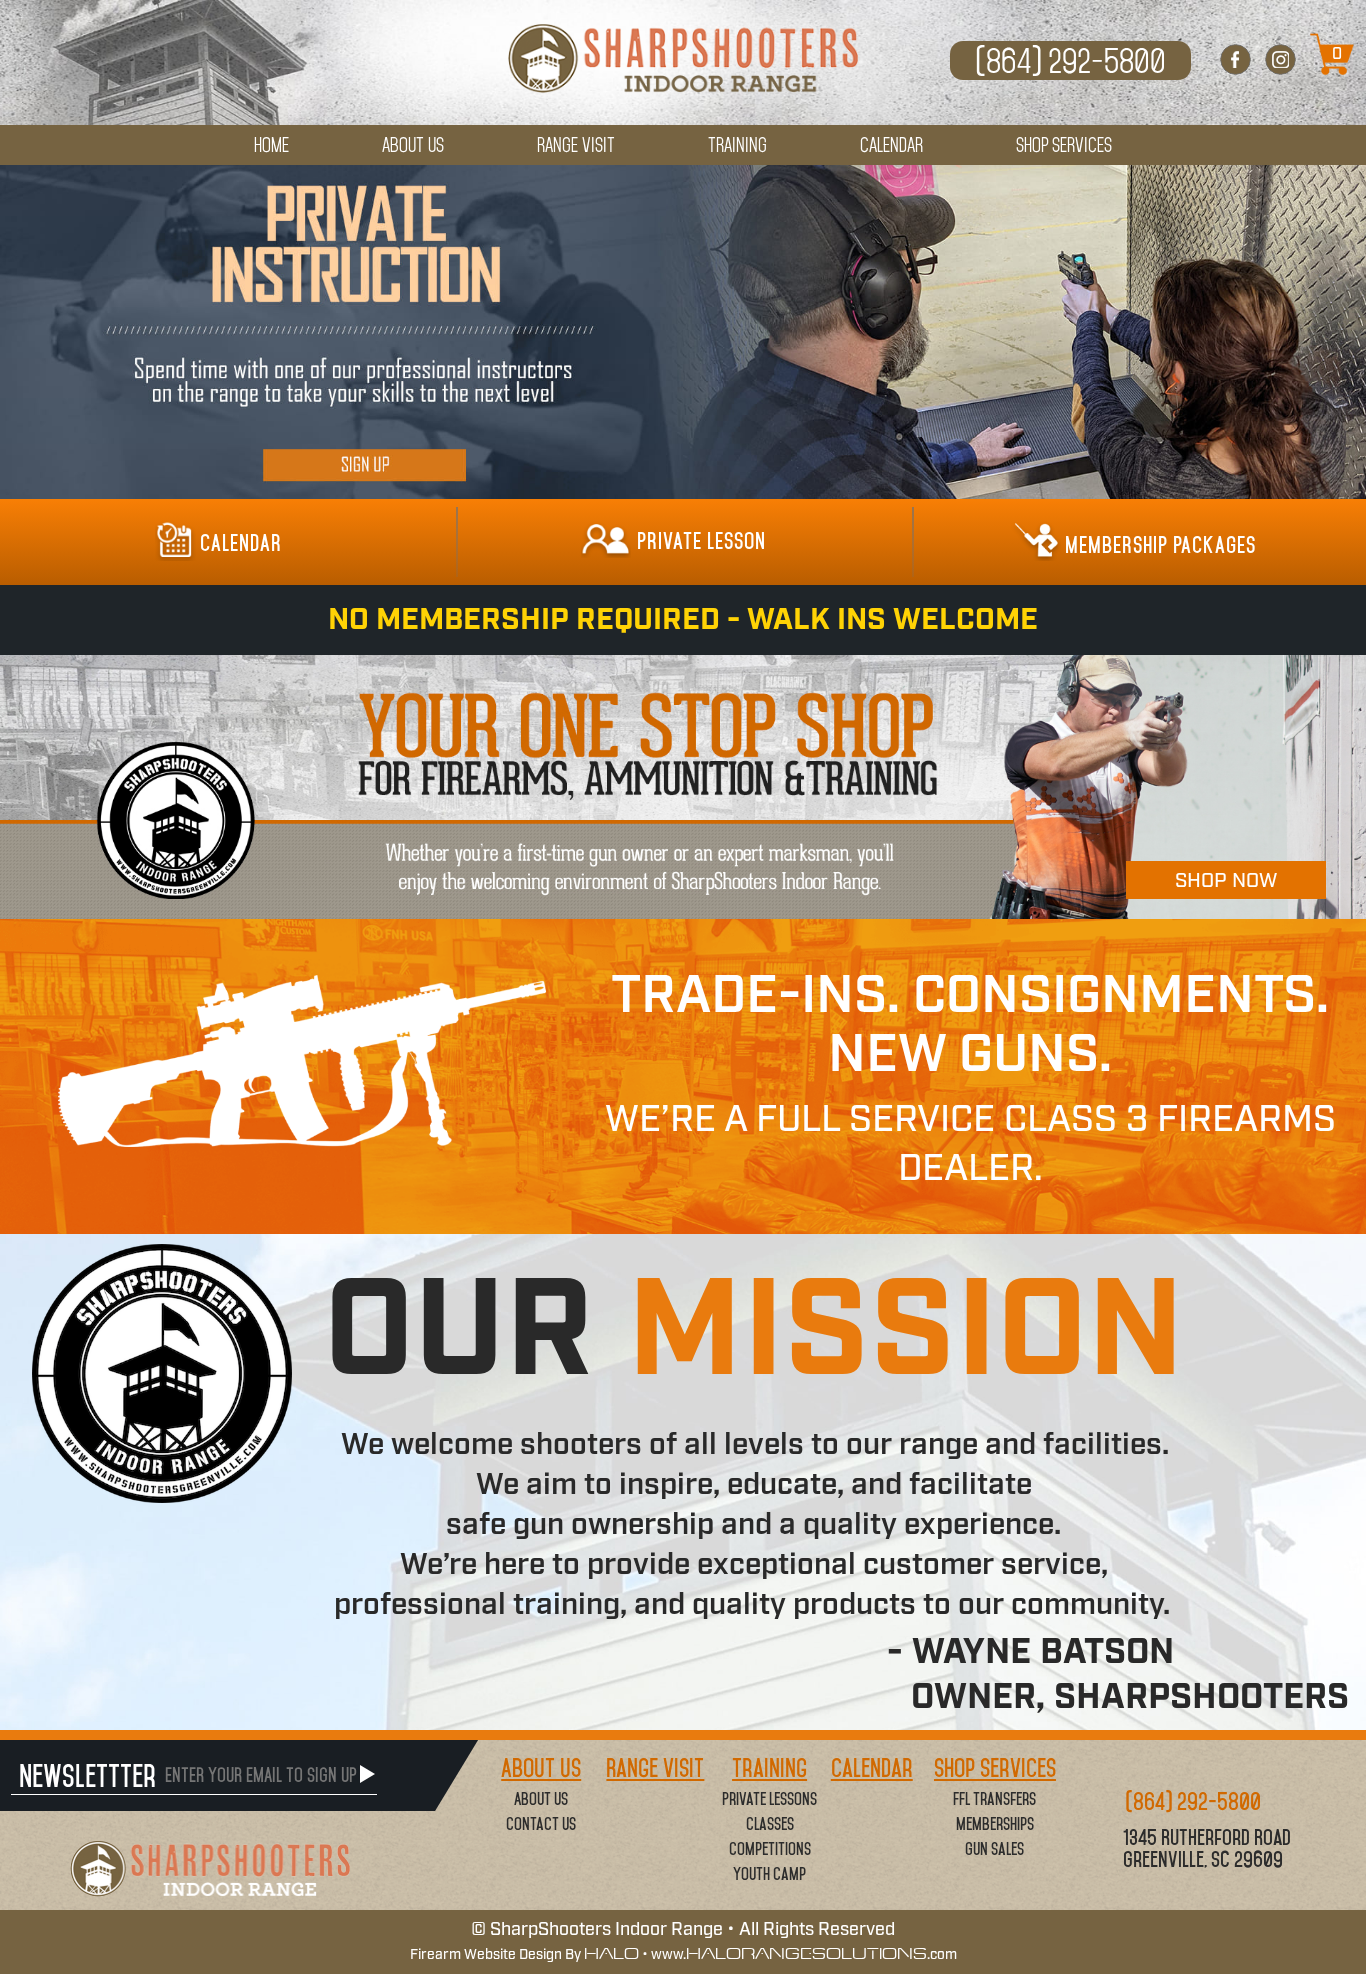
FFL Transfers (994, 1799)
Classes (770, 1824)
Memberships (995, 1824)
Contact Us (541, 1824)
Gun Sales (994, 1849)
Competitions (770, 1849)
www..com (804, 1955)
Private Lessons (769, 1799)
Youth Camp (769, 1874)
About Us (541, 1799)
